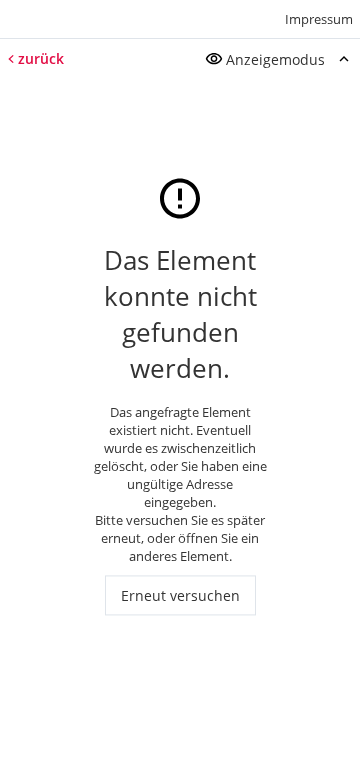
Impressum (319, 19)
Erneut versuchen (180, 595)
